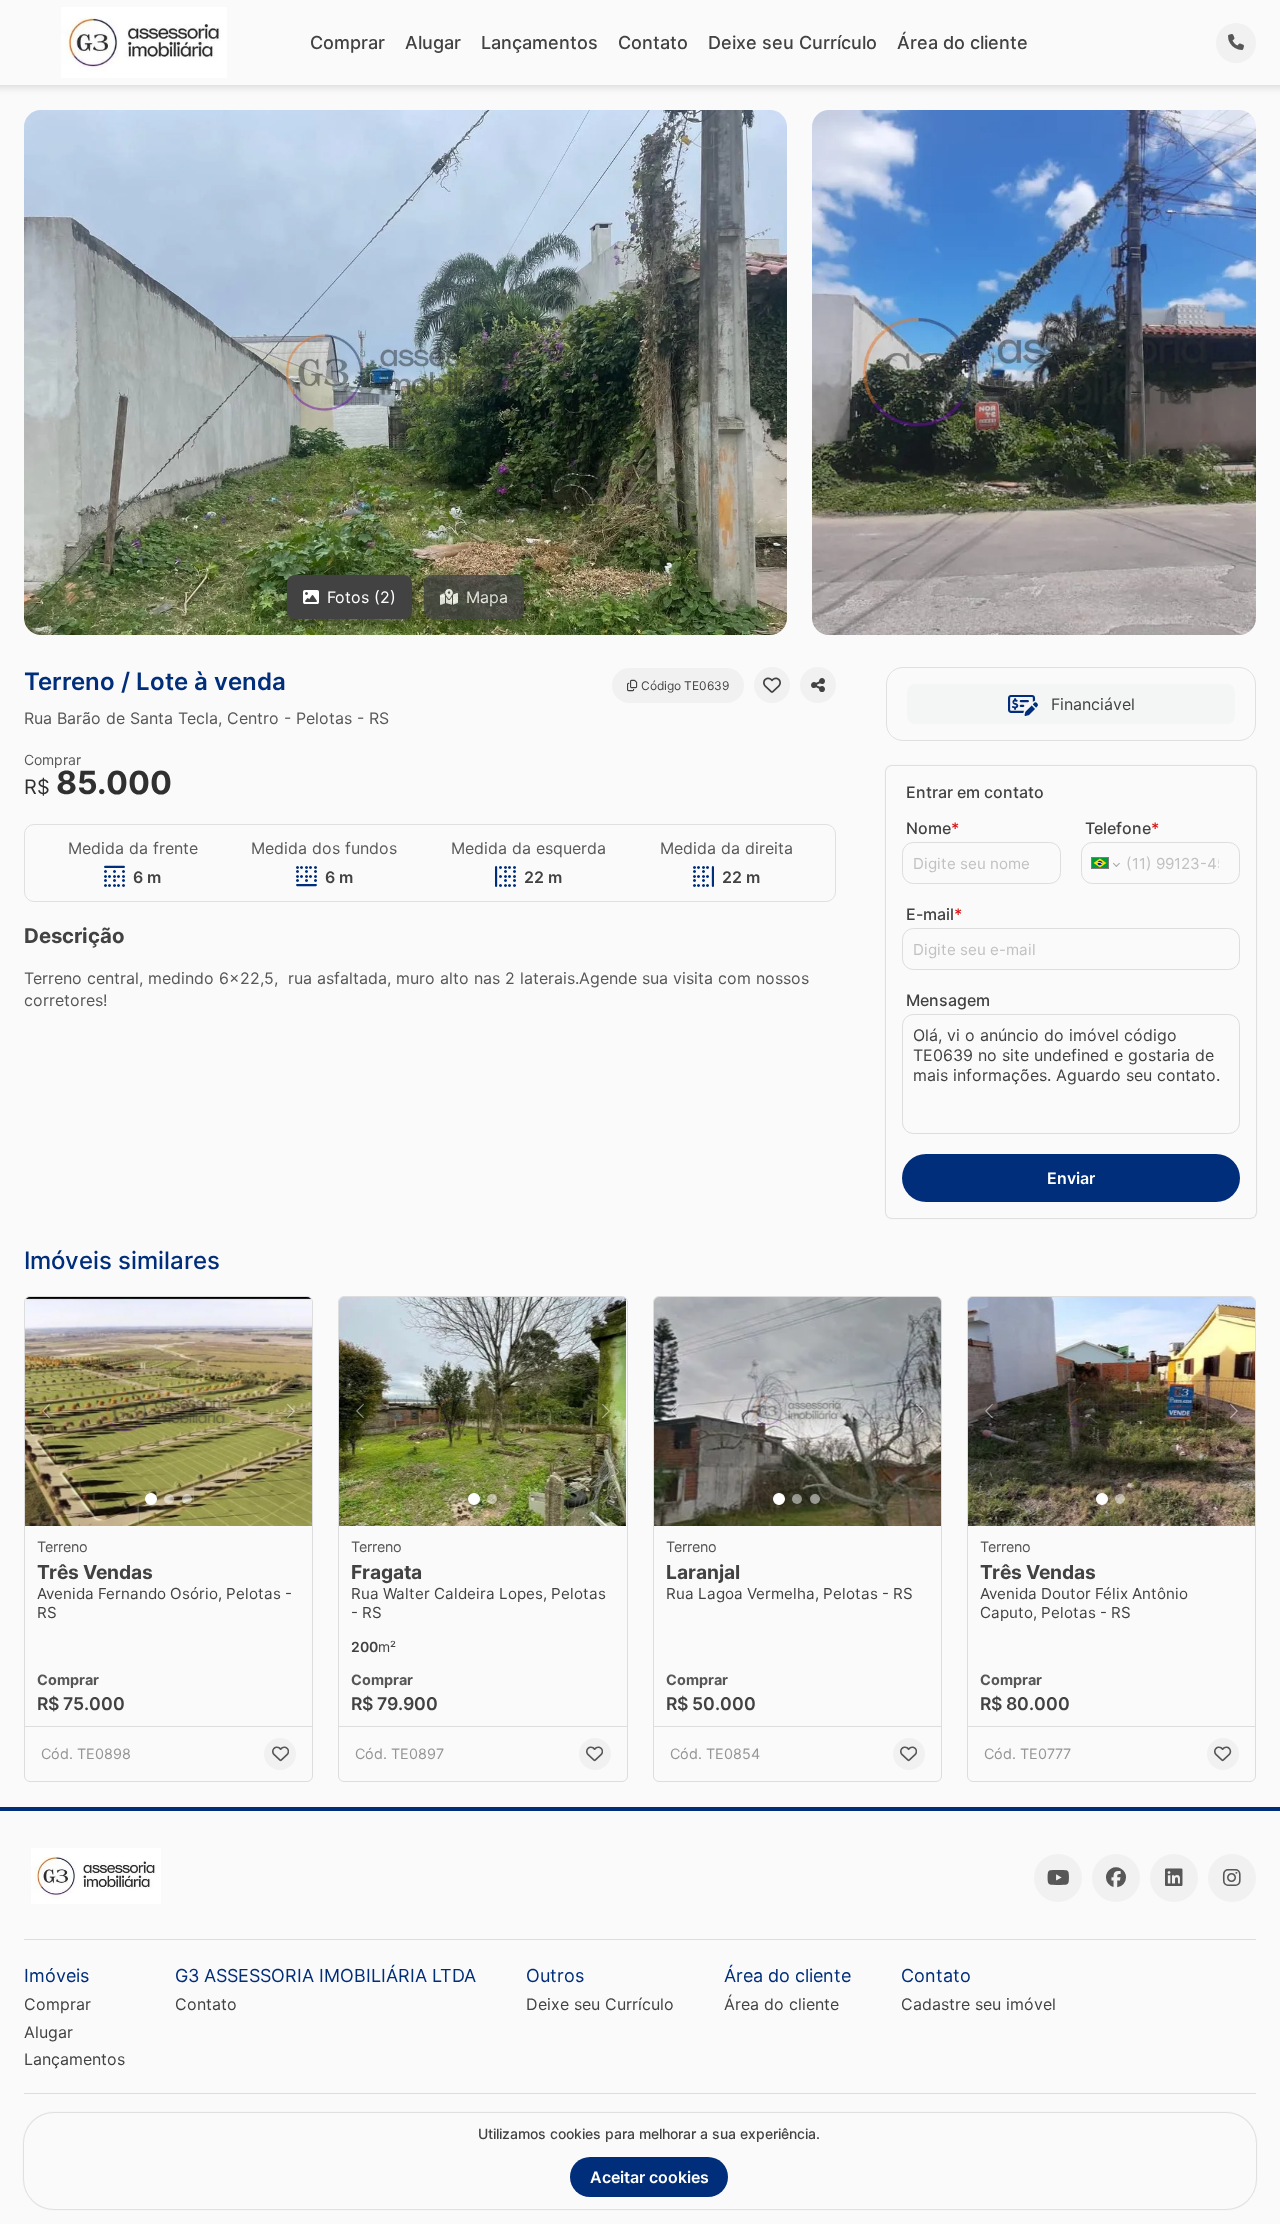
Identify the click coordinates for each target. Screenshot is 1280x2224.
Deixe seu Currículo (792, 42)
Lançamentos (539, 42)
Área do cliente (962, 42)
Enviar (1071, 1178)
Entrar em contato (975, 792)
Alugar (433, 42)
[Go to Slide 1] (151, 1499)
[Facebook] (1116, 1878)
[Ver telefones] (1236, 43)
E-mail (934, 914)
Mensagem (948, 1000)
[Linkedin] (1174, 1878)
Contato (653, 42)
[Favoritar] (772, 685)
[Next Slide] (291, 1412)
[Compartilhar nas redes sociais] (818, 685)
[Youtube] (1058, 1878)
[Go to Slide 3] (187, 1499)
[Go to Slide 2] (169, 1499)
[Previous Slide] (46, 1412)
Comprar (347, 42)
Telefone (1122, 828)
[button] (168, 1412)
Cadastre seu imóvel (978, 2004)
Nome (932, 828)
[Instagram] (1232, 1878)
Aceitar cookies (649, 2177)
